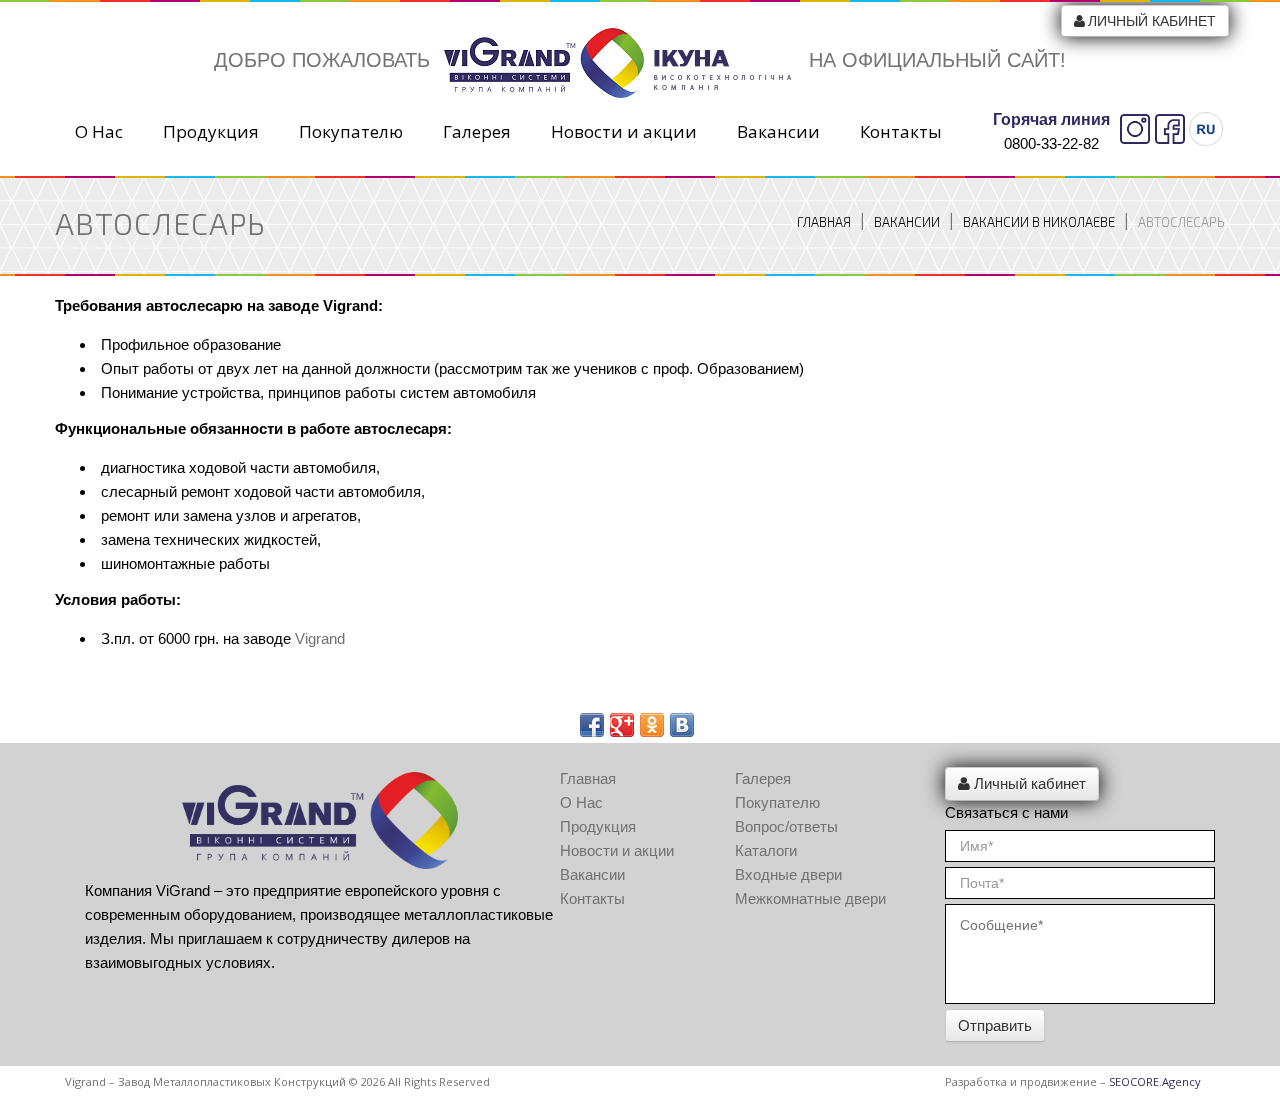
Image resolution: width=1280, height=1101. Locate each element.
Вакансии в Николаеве (1039, 222)
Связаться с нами (1006, 812)
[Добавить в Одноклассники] (652, 725)
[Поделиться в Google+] (622, 725)
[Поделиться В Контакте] (682, 725)
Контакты (901, 132)
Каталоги (766, 850)
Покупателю (351, 132)
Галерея (477, 132)
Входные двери (788, 874)
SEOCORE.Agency (1155, 1081)
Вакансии (778, 132)
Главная (824, 222)
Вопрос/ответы (786, 826)
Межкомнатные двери (810, 898)
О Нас (99, 132)
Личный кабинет (1152, 21)
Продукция (211, 132)
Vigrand (320, 638)
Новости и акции (624, 132)
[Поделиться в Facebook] (592, 725)
